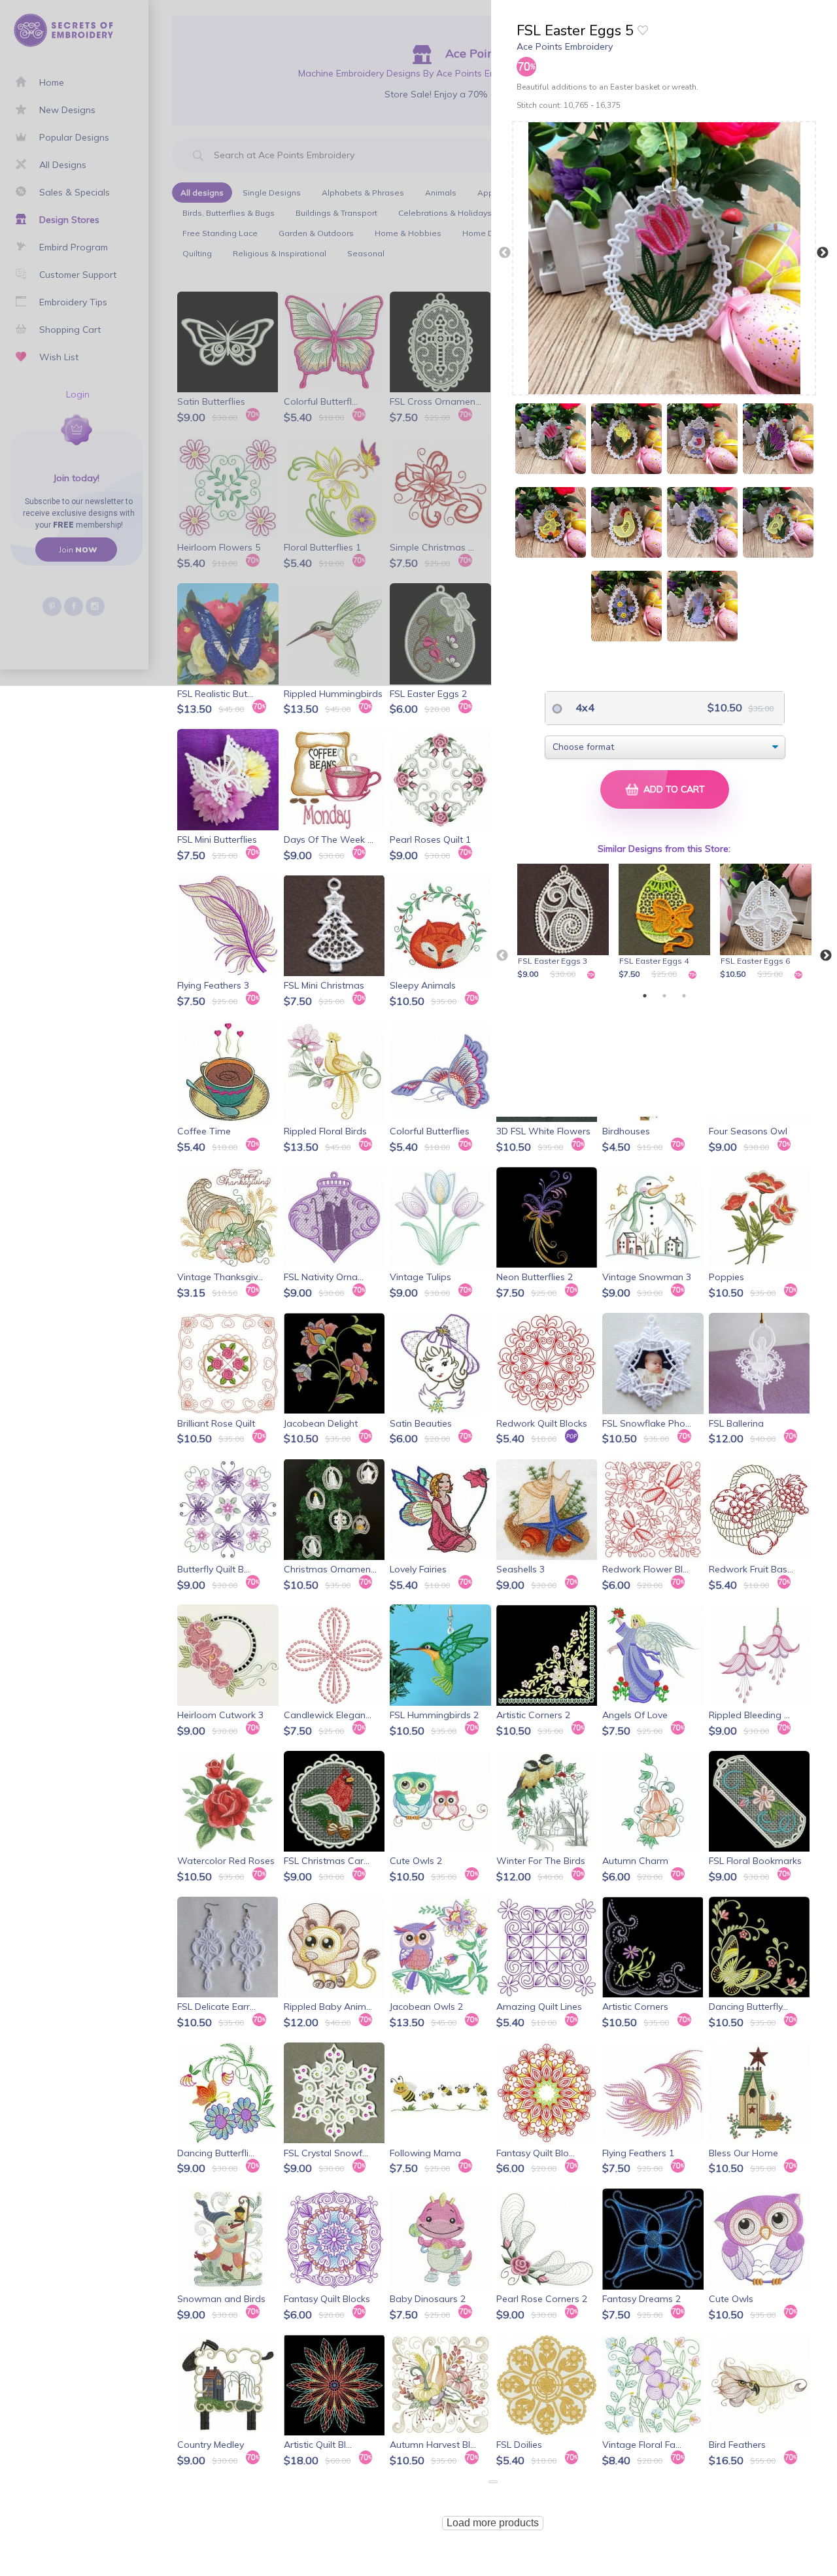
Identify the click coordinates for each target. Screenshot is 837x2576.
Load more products (493, 2523)
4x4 (584, 707)
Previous (505, 253)
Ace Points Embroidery (565, 46)
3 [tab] (684, 996)
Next (823, 253)
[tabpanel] (565, 923)
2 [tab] (664, 996)
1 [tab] (645, 996)
